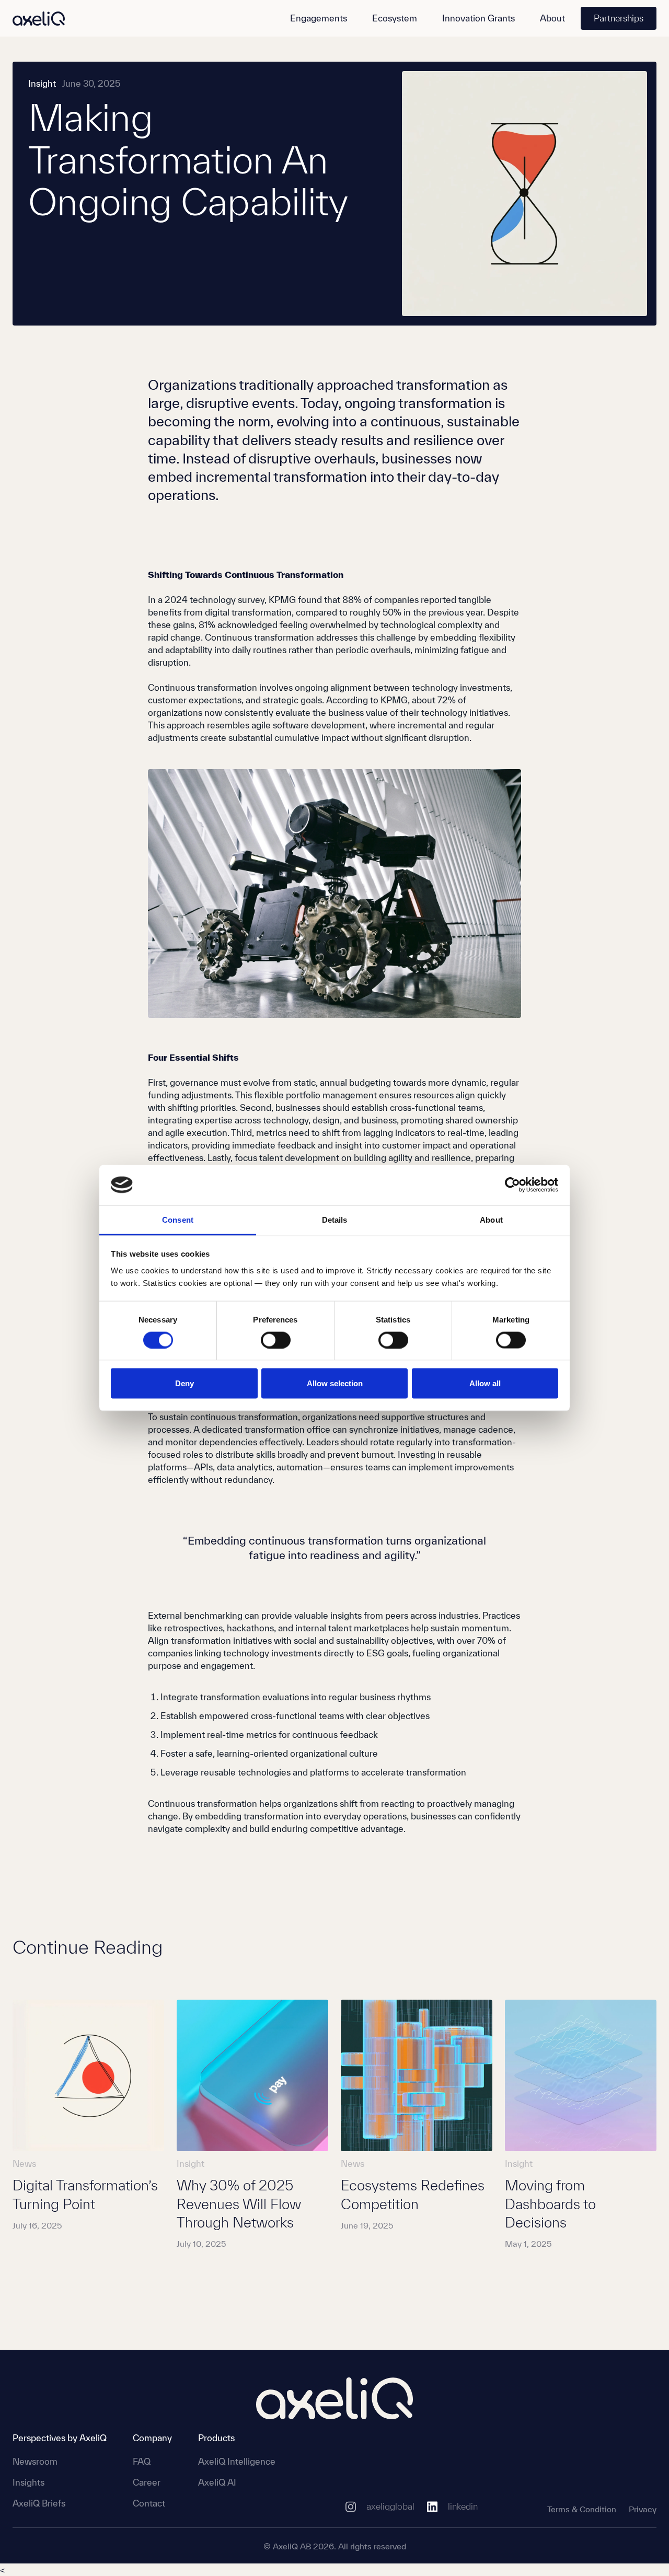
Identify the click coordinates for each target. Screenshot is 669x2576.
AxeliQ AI (217, 2482)
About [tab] (491, 1219)
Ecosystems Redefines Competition (413, 2194)
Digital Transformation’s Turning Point (85, 2194)
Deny (184, 1383)
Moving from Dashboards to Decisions (550, 2204)
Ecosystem (395, 18)
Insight (42, 83)
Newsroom (35, 2461)
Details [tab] (335, 1219)
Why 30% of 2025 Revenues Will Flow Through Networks (239, 2204)
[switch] (276, 1340)
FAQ (142, 2461)
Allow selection (335, 1383)
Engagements (319, 18)
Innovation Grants (478, 18)
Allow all (485, 1383)
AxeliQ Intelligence (237, 2461)
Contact (149, 2503)
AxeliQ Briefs (39, 2503)
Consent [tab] (178, 1219)
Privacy (643, 2509)
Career (147, 2482)
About (552, 18)
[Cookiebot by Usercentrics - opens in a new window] (512, 1185)
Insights (28, 2482)
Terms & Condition (582, 2509)
